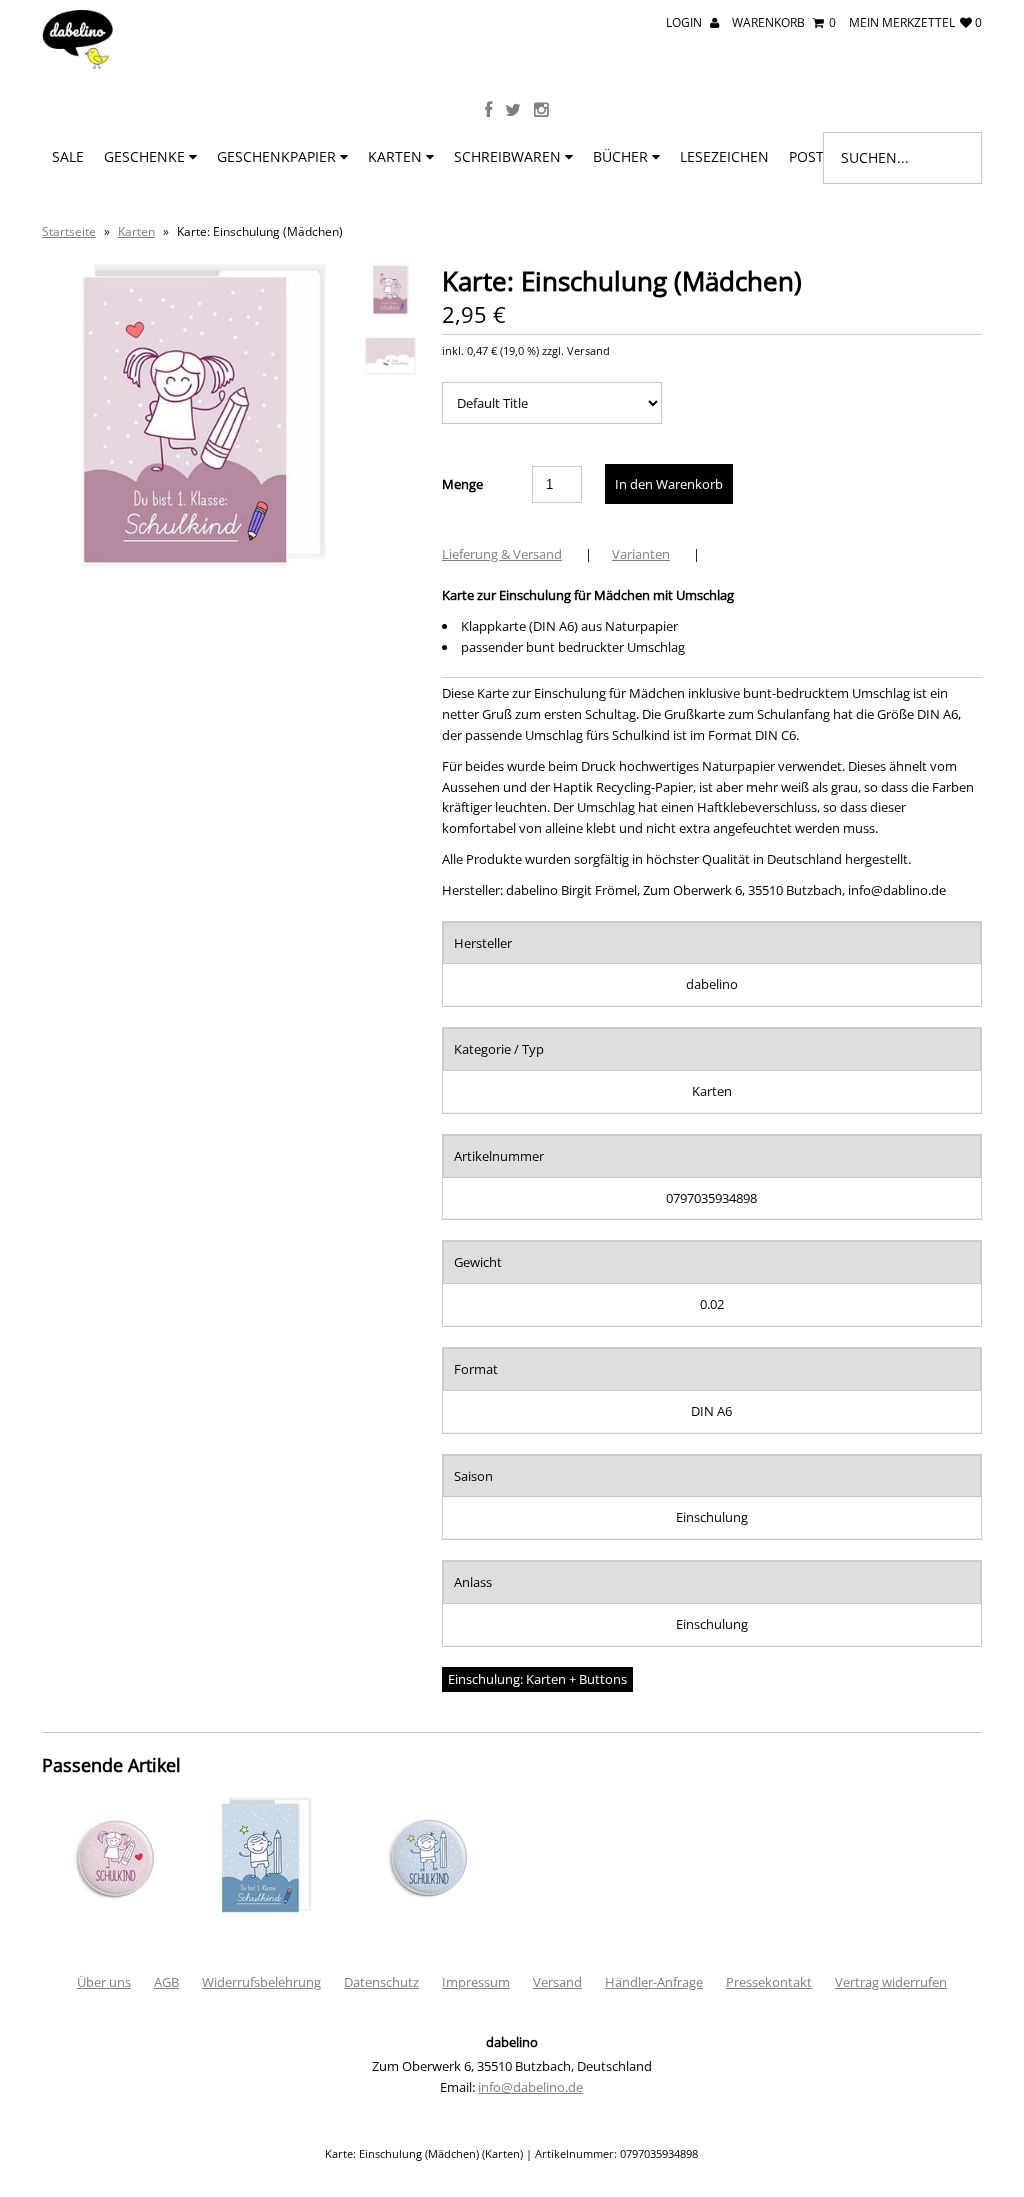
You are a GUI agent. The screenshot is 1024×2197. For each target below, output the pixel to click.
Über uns (104, 1982)
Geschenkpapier (278, 156)
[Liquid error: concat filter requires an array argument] (112, 1912)
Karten (397, 156)
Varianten (641, 554)
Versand (557, 1982)
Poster (817, 156)
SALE (68, 156)
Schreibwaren (509, 156)
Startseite (69, 231)
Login (685, 22)
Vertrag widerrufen (891, 1982)
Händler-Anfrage (654, 1982)
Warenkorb (784, 22)
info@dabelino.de (530, 2087)
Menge (462, 484)
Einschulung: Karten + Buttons (537, 1679)
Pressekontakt (769, 1982)
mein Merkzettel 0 (915, 22)
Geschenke (146, 156)
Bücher (622, 156)
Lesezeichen (724, 156)
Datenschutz (381, 1982)
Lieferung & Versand (502, 554)
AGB (166, 1982)
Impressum (476, 1982)
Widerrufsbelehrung (261, 1982)
